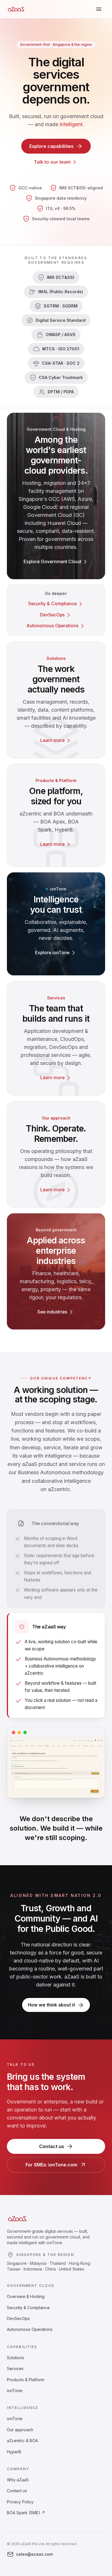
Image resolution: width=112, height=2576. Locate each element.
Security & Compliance (28, 2308)
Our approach (20, 2430)
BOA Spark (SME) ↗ (26, 2513)
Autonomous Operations (30, 2329)
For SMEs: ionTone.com (51, 2165)
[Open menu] (99, 9)
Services (15, 2368)
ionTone (15, 2391)
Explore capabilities (51, 146)
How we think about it (51, 2005)
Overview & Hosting (26, 2296)
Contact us (52, 2146)
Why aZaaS (18, 2480)
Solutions (16, 2358)
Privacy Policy (20, 2502)
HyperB (14, 2452)
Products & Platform (26, 2380)
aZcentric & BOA (22, 2441)
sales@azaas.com (34, 2554)
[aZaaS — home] (16, 9)
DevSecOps (18, 2318)
